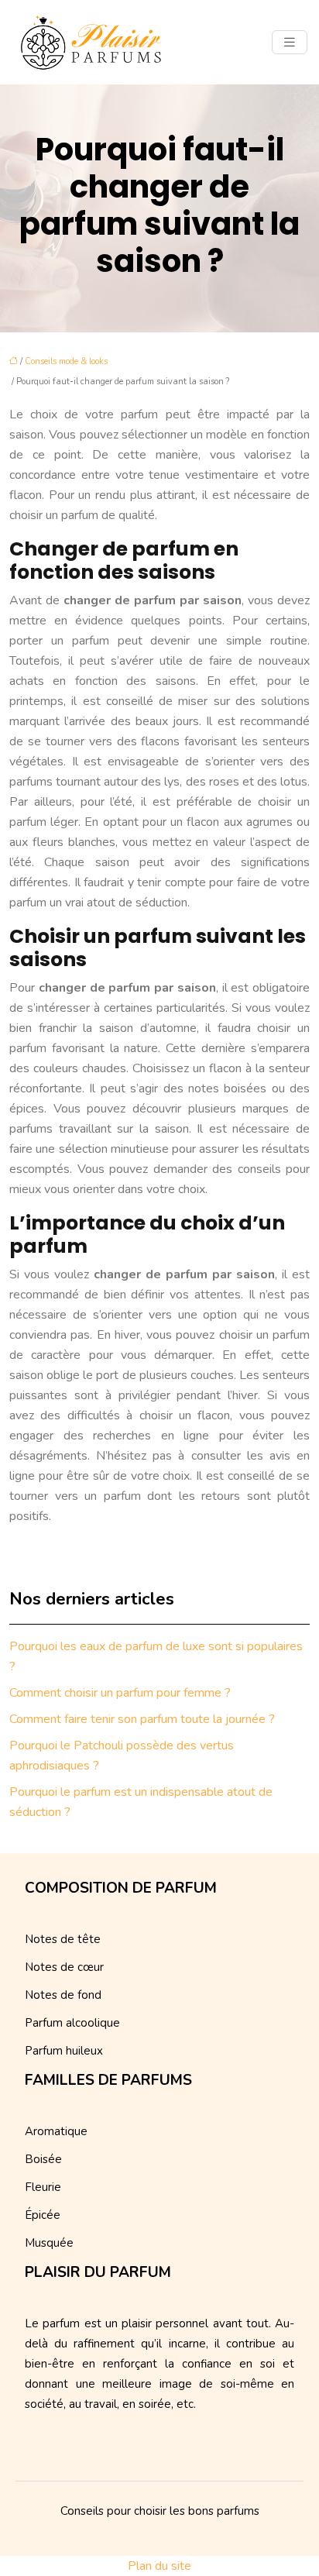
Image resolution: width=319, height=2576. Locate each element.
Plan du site (159, 2566)
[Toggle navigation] (290, 43)
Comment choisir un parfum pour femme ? (120, 1693)
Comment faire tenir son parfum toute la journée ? (142, 1719)
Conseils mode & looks (66, 361)
